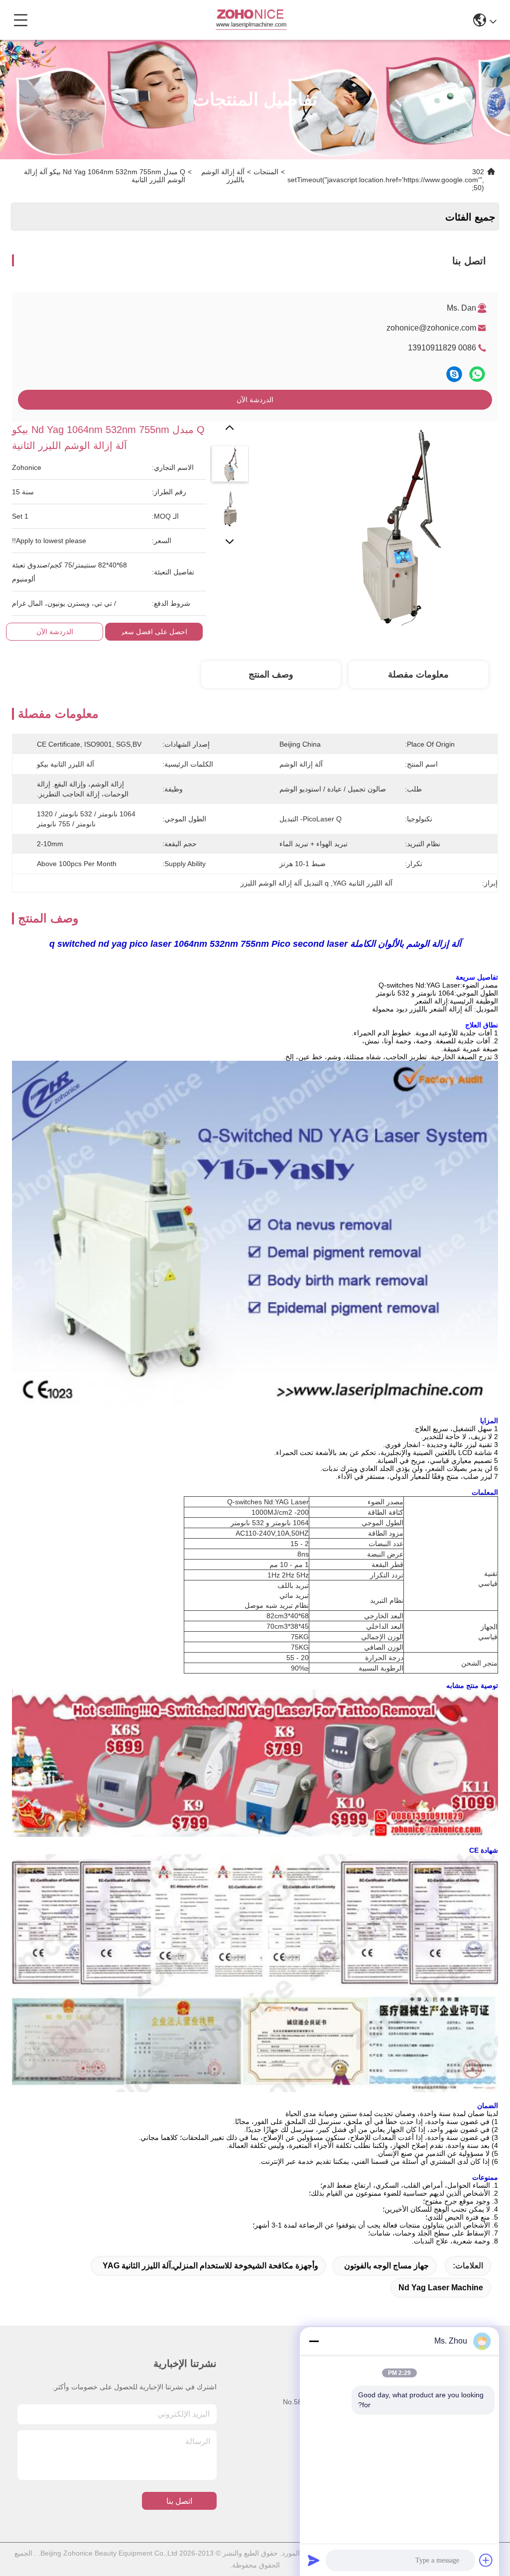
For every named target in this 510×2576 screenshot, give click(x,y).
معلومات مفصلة (418, 674)
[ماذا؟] (477, 374)
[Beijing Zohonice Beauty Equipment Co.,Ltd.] (251, 20)
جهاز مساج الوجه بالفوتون (386, 2266)
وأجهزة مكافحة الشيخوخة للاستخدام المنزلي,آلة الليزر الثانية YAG (210, 2266)
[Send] (314, 2560)
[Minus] (314, 2341)
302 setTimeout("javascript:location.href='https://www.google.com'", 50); (386, 180)
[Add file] (486, 2560)
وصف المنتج (271, 674)
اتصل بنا (179, 2501)
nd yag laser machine (441, 2288)
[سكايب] (454, 374)
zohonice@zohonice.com (431, 328)
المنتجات (266, 172)
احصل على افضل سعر (154, 632)
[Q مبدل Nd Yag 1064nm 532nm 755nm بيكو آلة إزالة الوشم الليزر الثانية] (395, 524)
